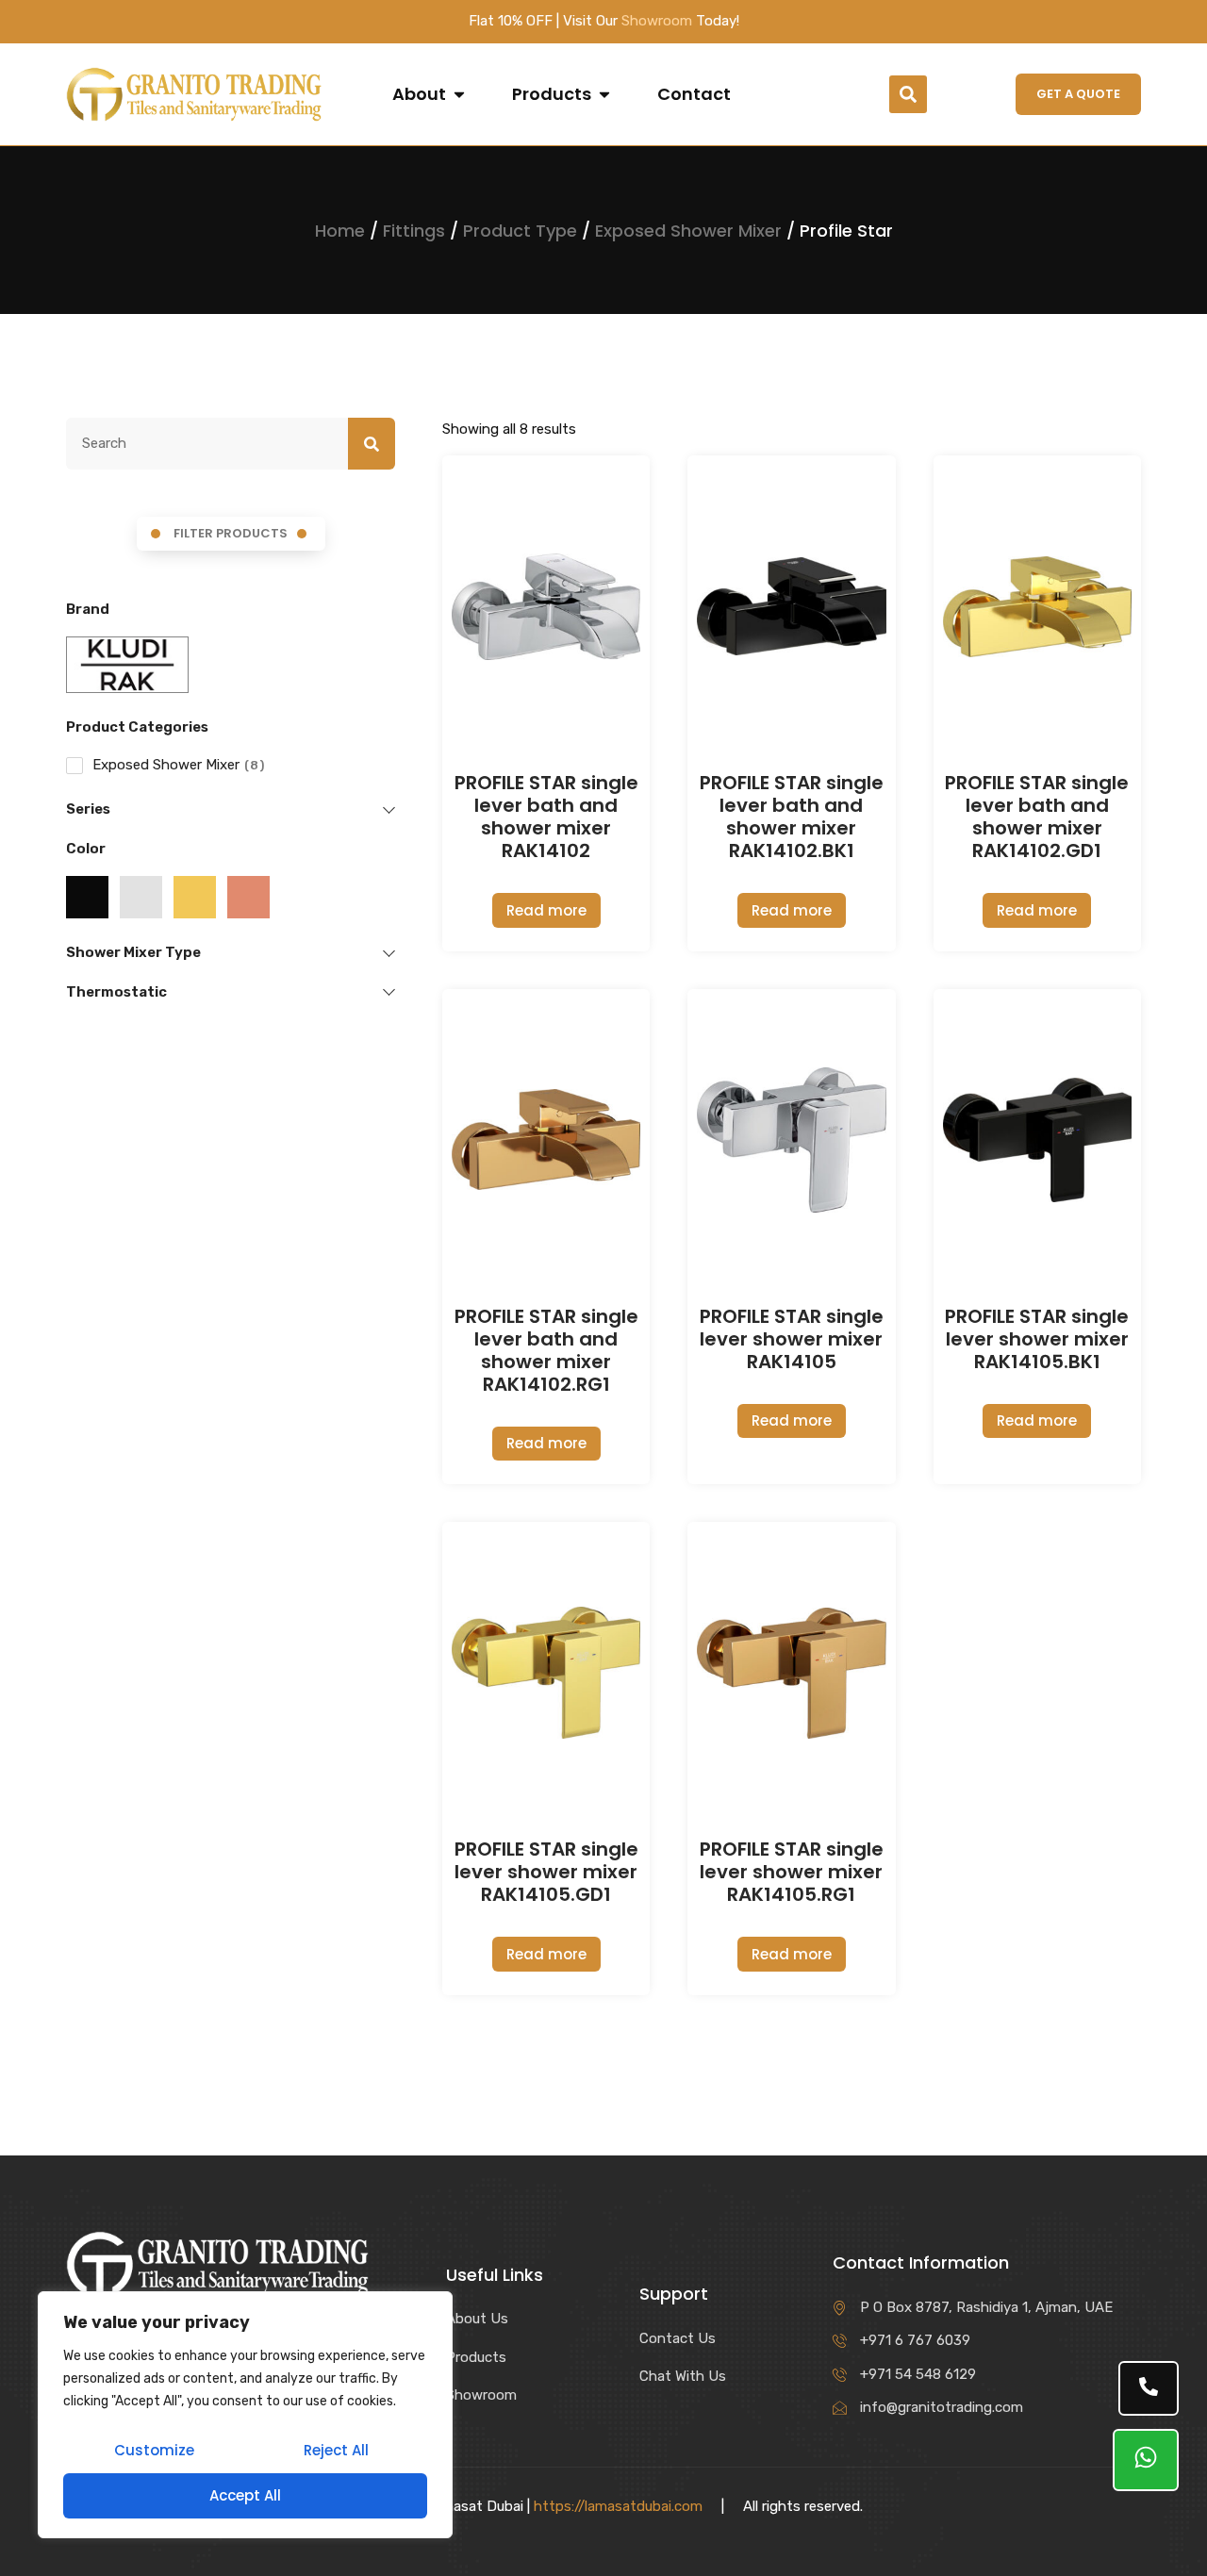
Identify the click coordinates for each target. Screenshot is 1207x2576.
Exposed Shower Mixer (688, 231)
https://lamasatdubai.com (618, 2506)
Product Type (520, 231)
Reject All (336, 2450)
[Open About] (459, 94)
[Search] (372, 444)
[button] (908, 94)
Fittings (414, 231)
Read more (546, 910)
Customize (154, 2450)
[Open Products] (604, 94)
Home (340, 231)
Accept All (245, 2495)
